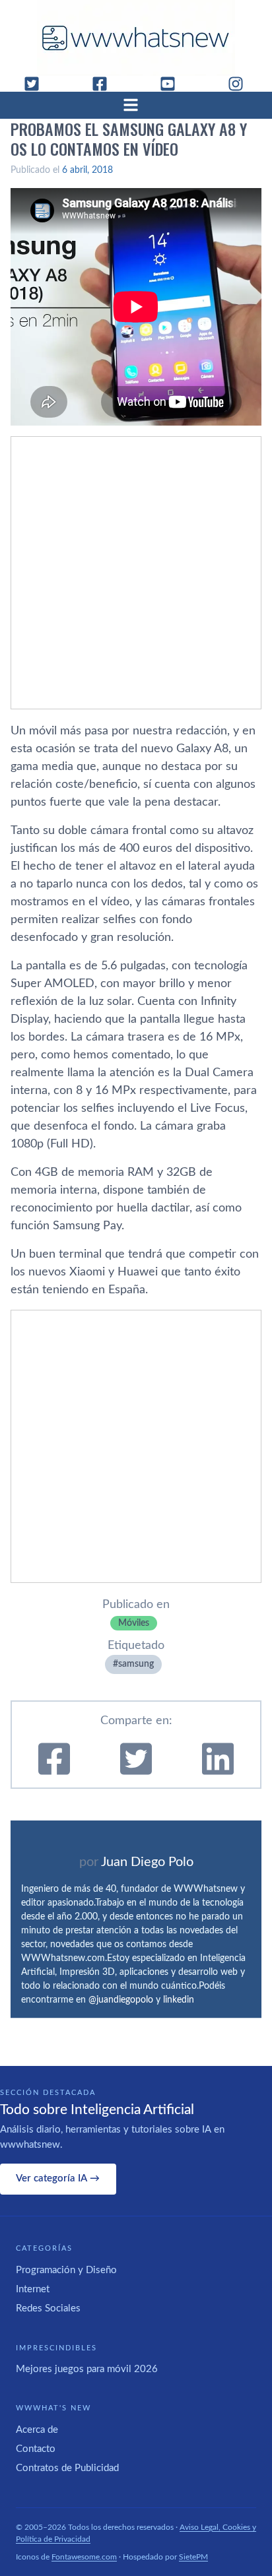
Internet (33, 2289)
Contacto (36, 2449)
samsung (136, 1664)
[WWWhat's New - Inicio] (136, 38)
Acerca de (37, 2430)
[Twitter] (37, 84)
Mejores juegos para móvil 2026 (87, 2369)
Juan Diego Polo (147, 1862)
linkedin (179, 2000)
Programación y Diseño (66, 2270)
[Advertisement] (136, 573)
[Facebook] (105, 84)
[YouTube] (173, 84)
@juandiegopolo (121, 2000)
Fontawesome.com (84, 2557)
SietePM (193, 2557)
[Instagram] (241, 84)
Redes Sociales (48, 2308)
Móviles (134, 1623)
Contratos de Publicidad (67, 2468)
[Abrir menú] (136, 105)
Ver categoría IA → (58, 2178)
